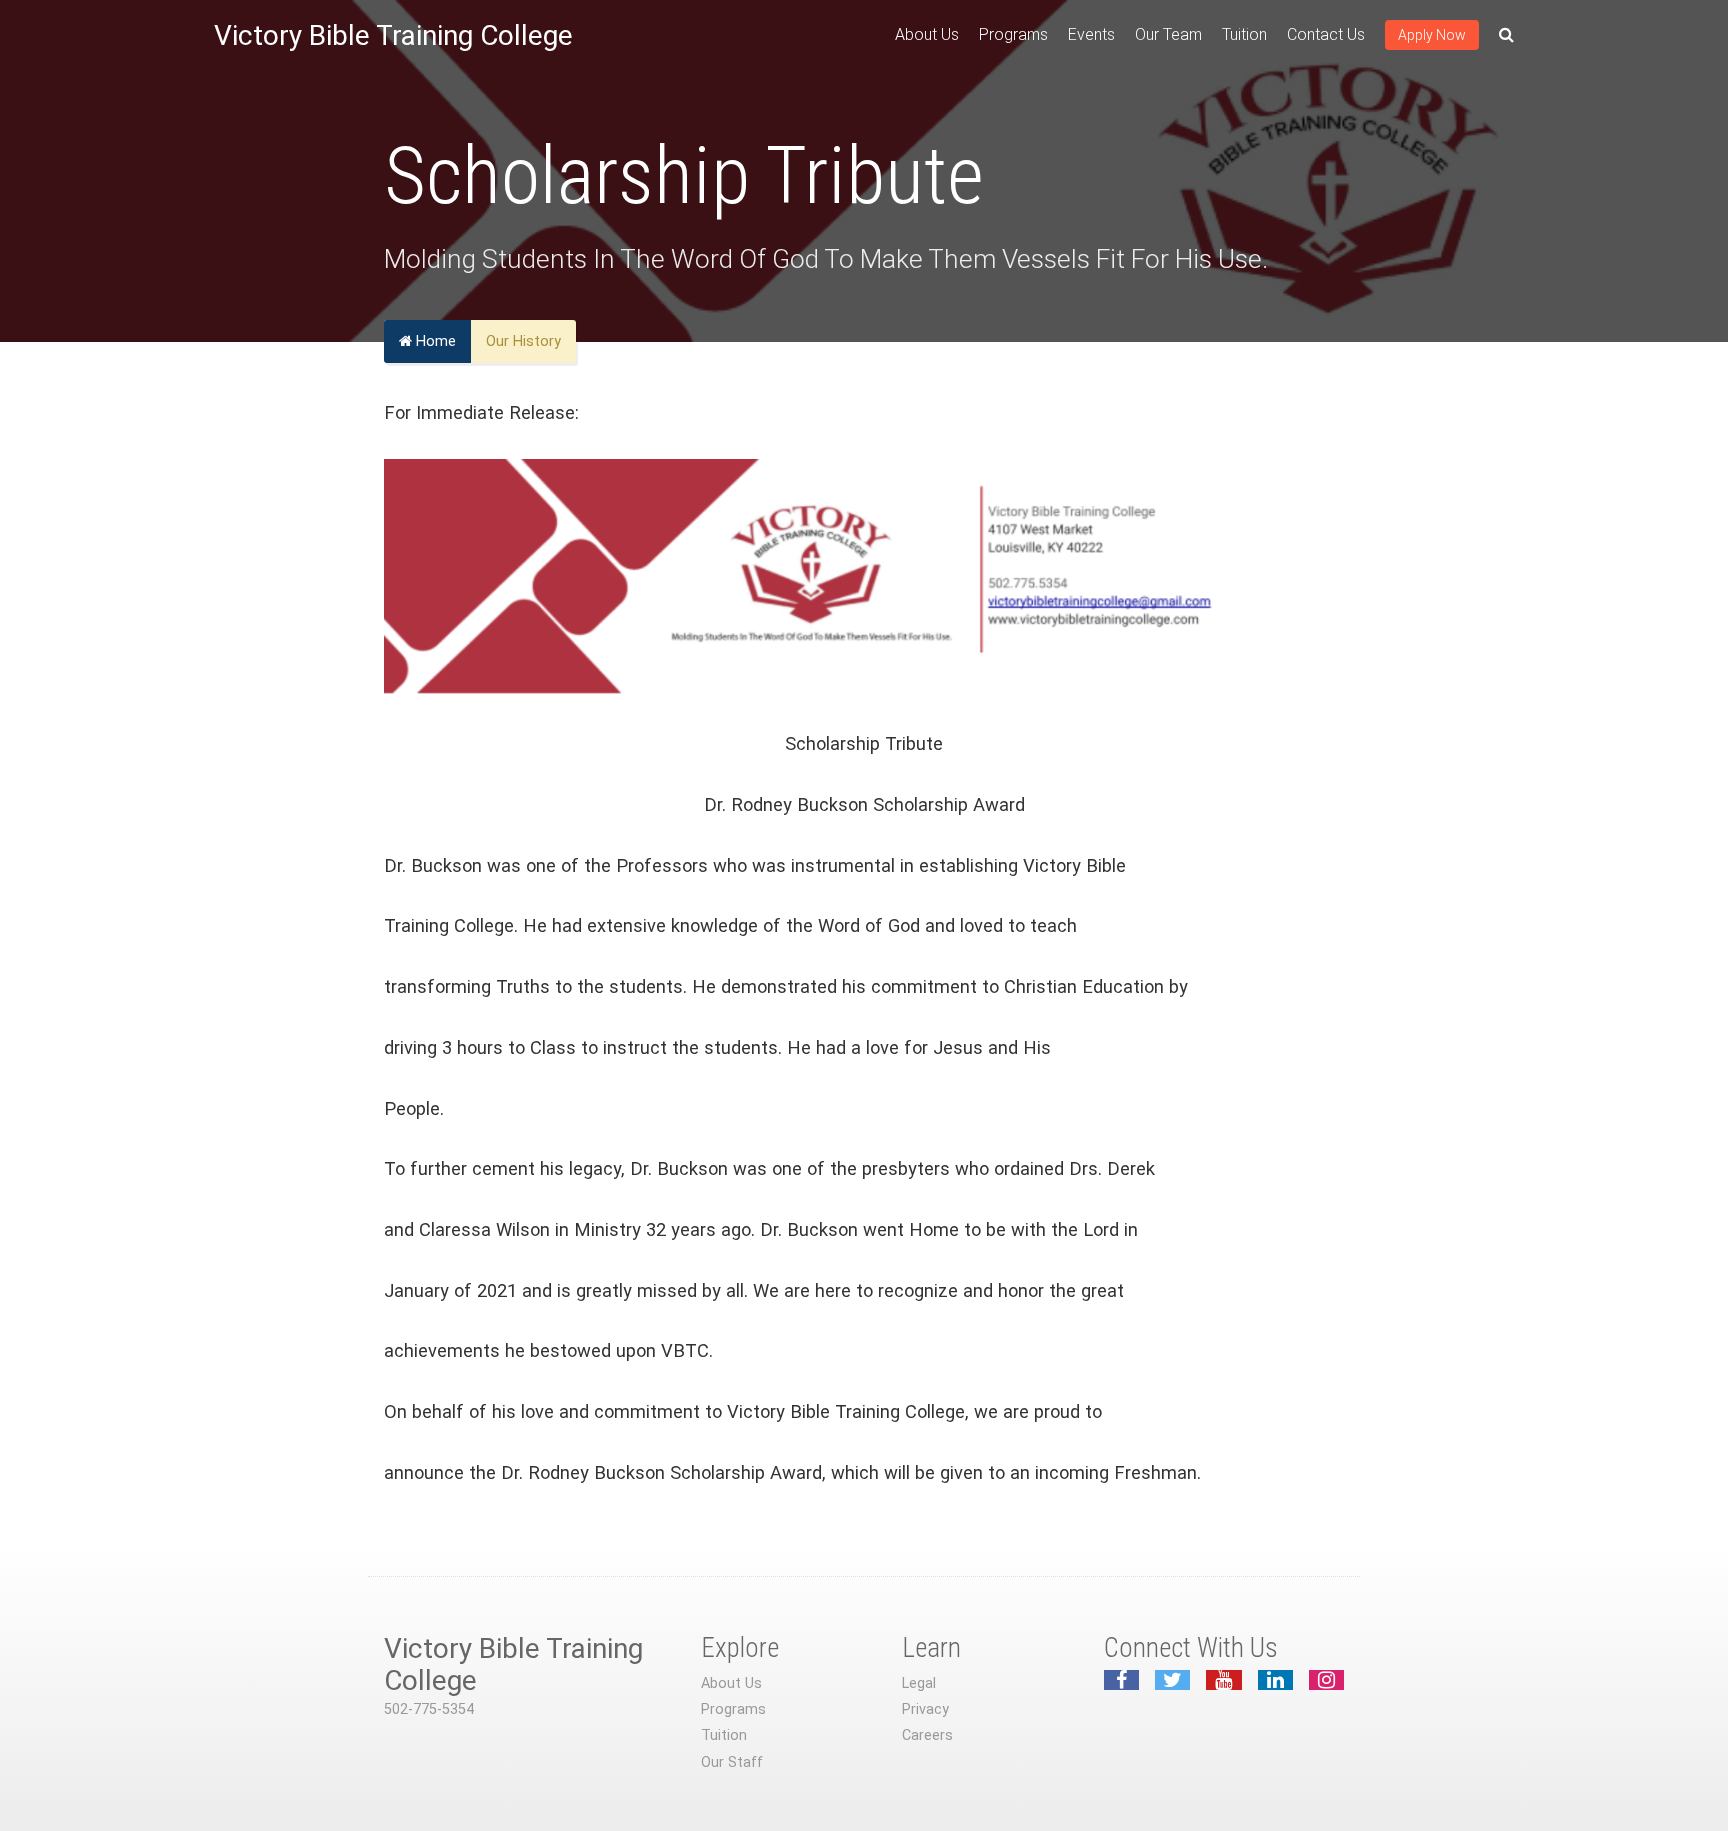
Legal (919, 1683)
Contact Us (1326, 34)
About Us (927, 34)
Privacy (925, 1709)
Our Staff (732, 1762)
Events (1091, 34)
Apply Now (1432, 35)
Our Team (1168, 34)
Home (434, 341)
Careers (927, 1735)
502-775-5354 (429, 1709)
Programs (1013, 34)
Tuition (1244, 34)
